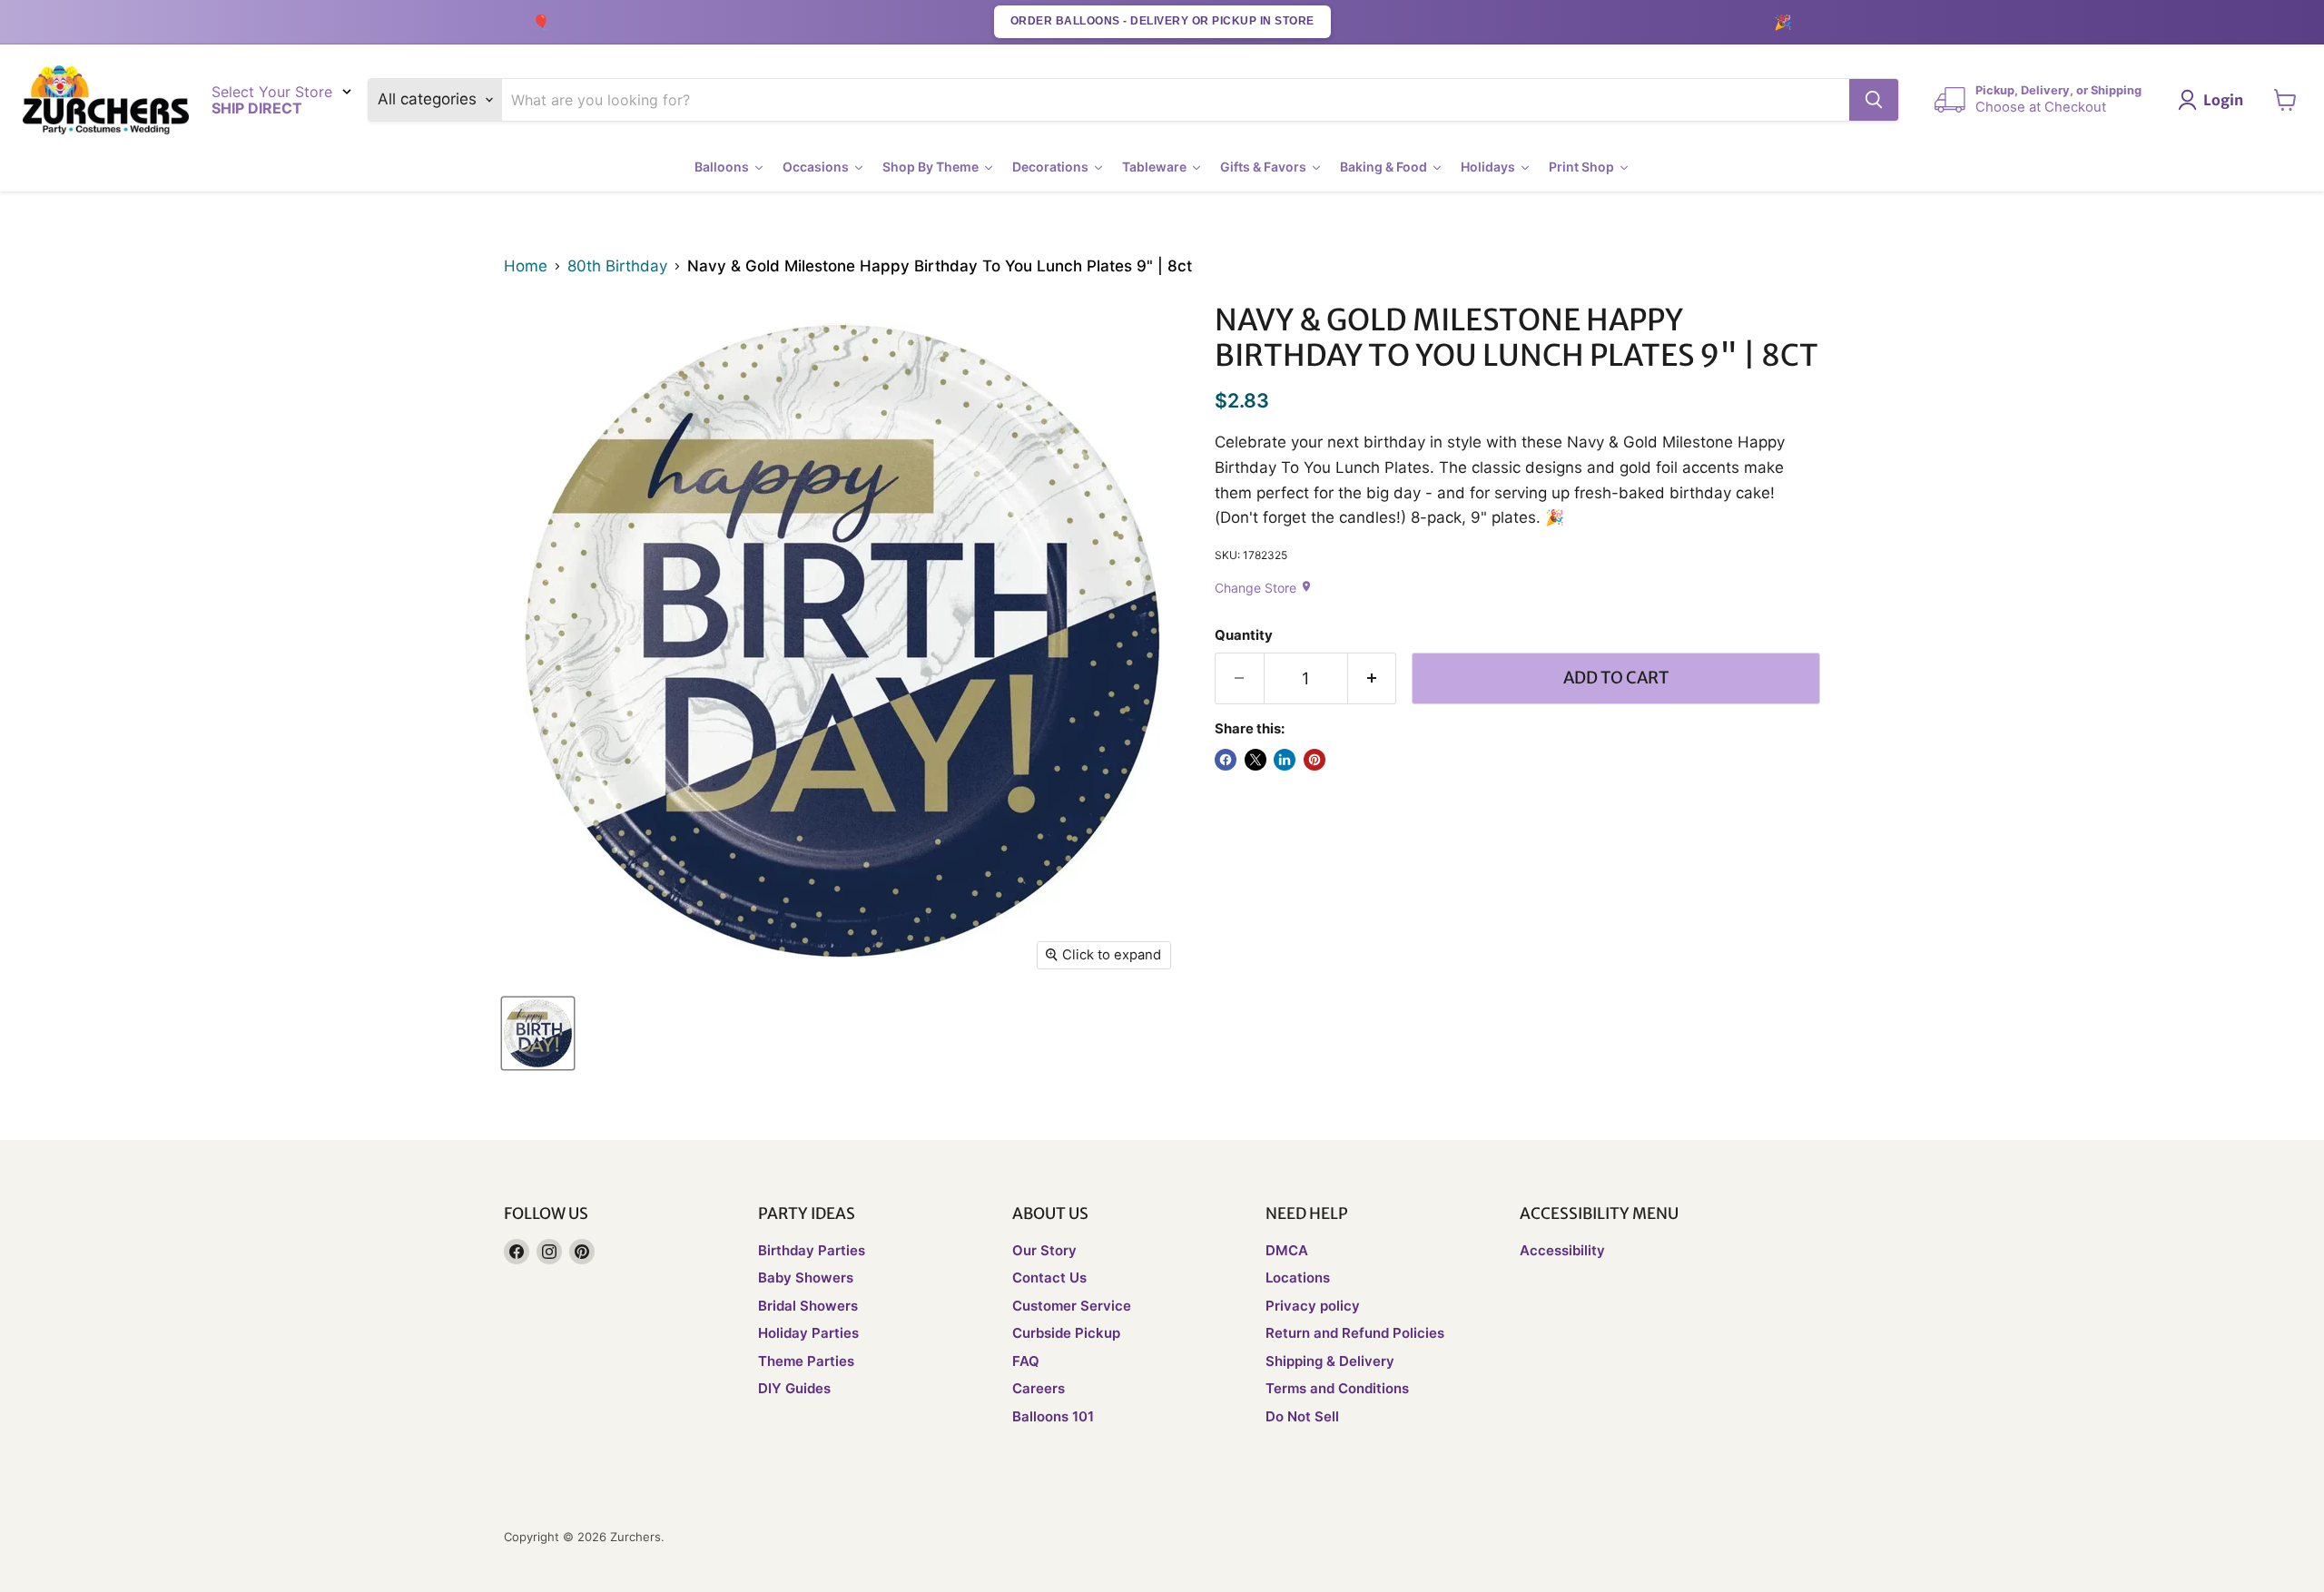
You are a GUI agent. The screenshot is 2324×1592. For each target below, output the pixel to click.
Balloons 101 (1053, 1416)
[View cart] (2285, 100)
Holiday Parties (808, 1333)
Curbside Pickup (1066, 1333)
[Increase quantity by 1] (1373, 678)
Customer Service (1072, 1306)
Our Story (1044, 1250)
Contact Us (1049, 1278)
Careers (1039, 1388)
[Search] (1874, 100)
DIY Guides (794, 1388)
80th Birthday (617, 266)
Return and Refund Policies (1355, 1333)
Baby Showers (806, 1278)
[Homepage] (106, 100)
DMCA (1287, 1250)
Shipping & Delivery (1330, 1361)
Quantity (1244, 636)
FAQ (1026, 1361)
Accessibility (1562, 1250)
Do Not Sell (1302, 1416)
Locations (1298, 1278)
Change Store (1264, 588)
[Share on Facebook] (1226, 760)
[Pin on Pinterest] (1315, 760)
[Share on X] (1256, 760)
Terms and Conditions (1337, 1388)
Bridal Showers (808, 1306)
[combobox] (1176, 100)
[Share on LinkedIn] (1285, 760)
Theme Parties (806, 1361)
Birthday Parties (812, 1250)
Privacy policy (1313, 1306)
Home (526, 266)
